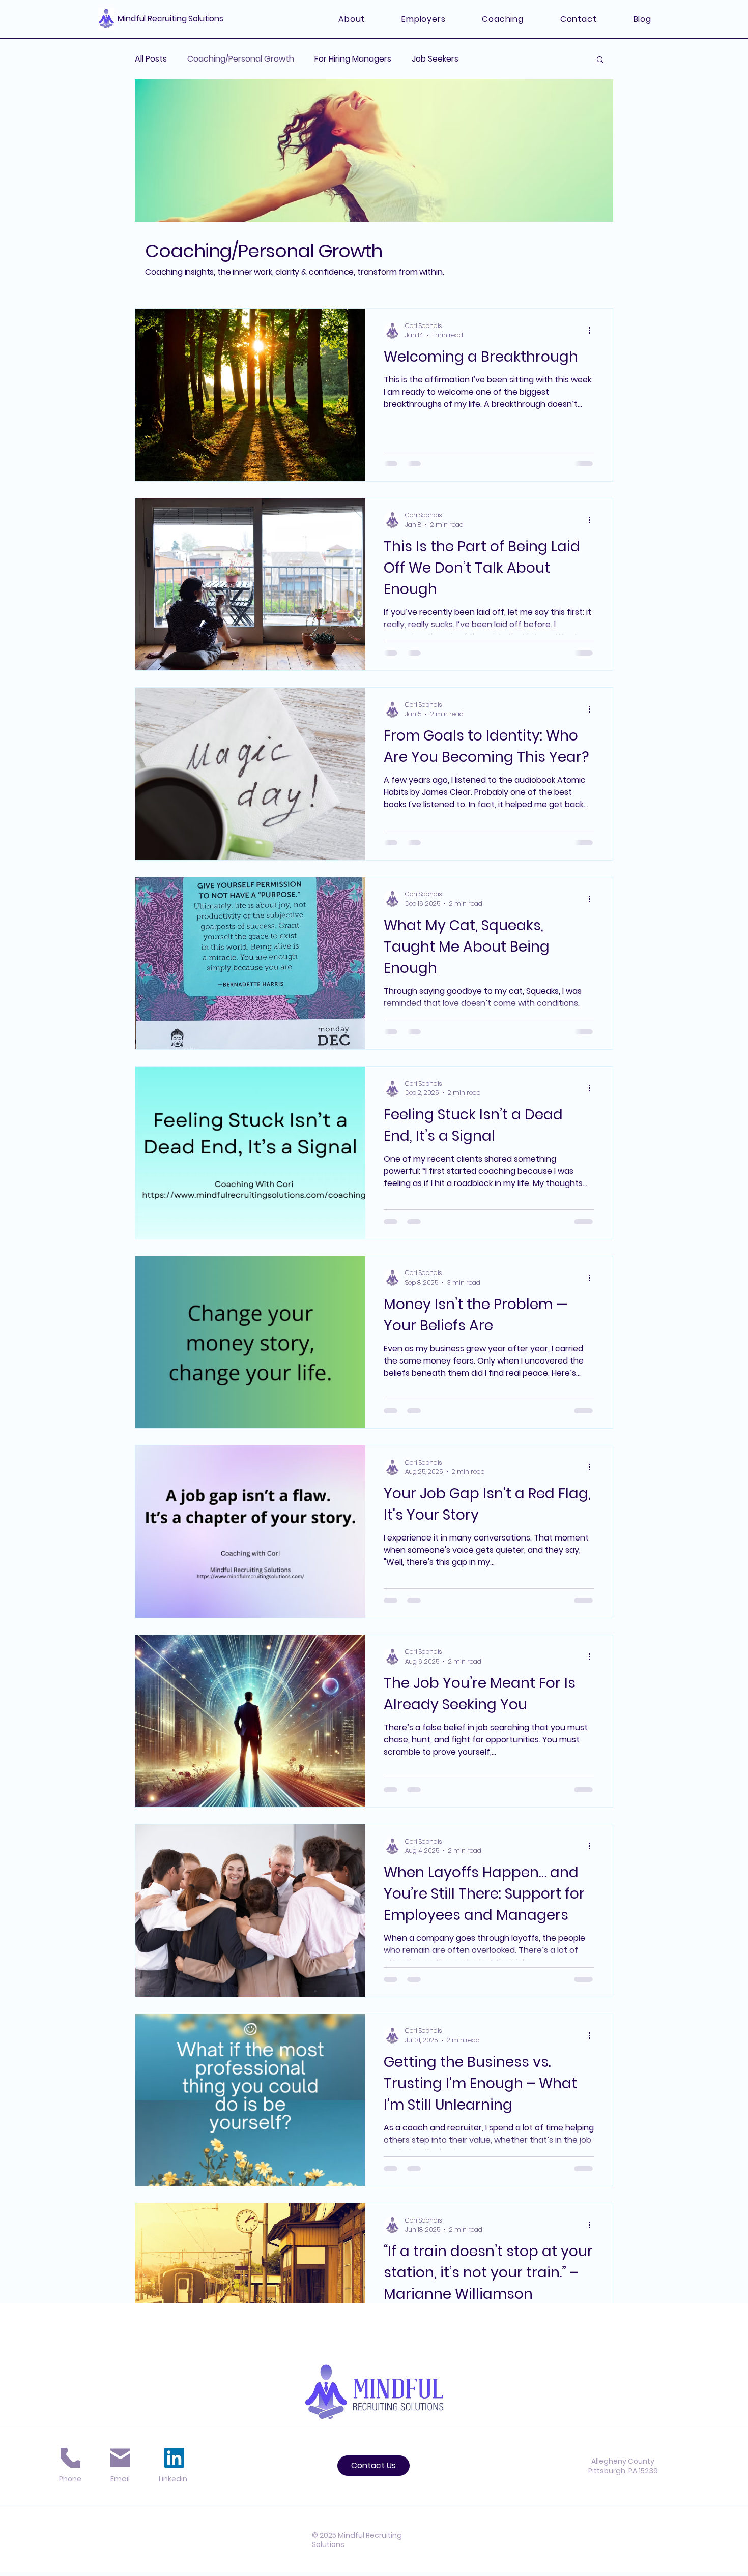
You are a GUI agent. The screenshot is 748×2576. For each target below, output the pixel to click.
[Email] (120, 2458)
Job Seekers (435, 59)
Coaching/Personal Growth (241, 59)
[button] (600, 60)
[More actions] (593, 331)
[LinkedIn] (174, 2458)
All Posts (151, 59)
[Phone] (70, 2458)
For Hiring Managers (353, 59)
